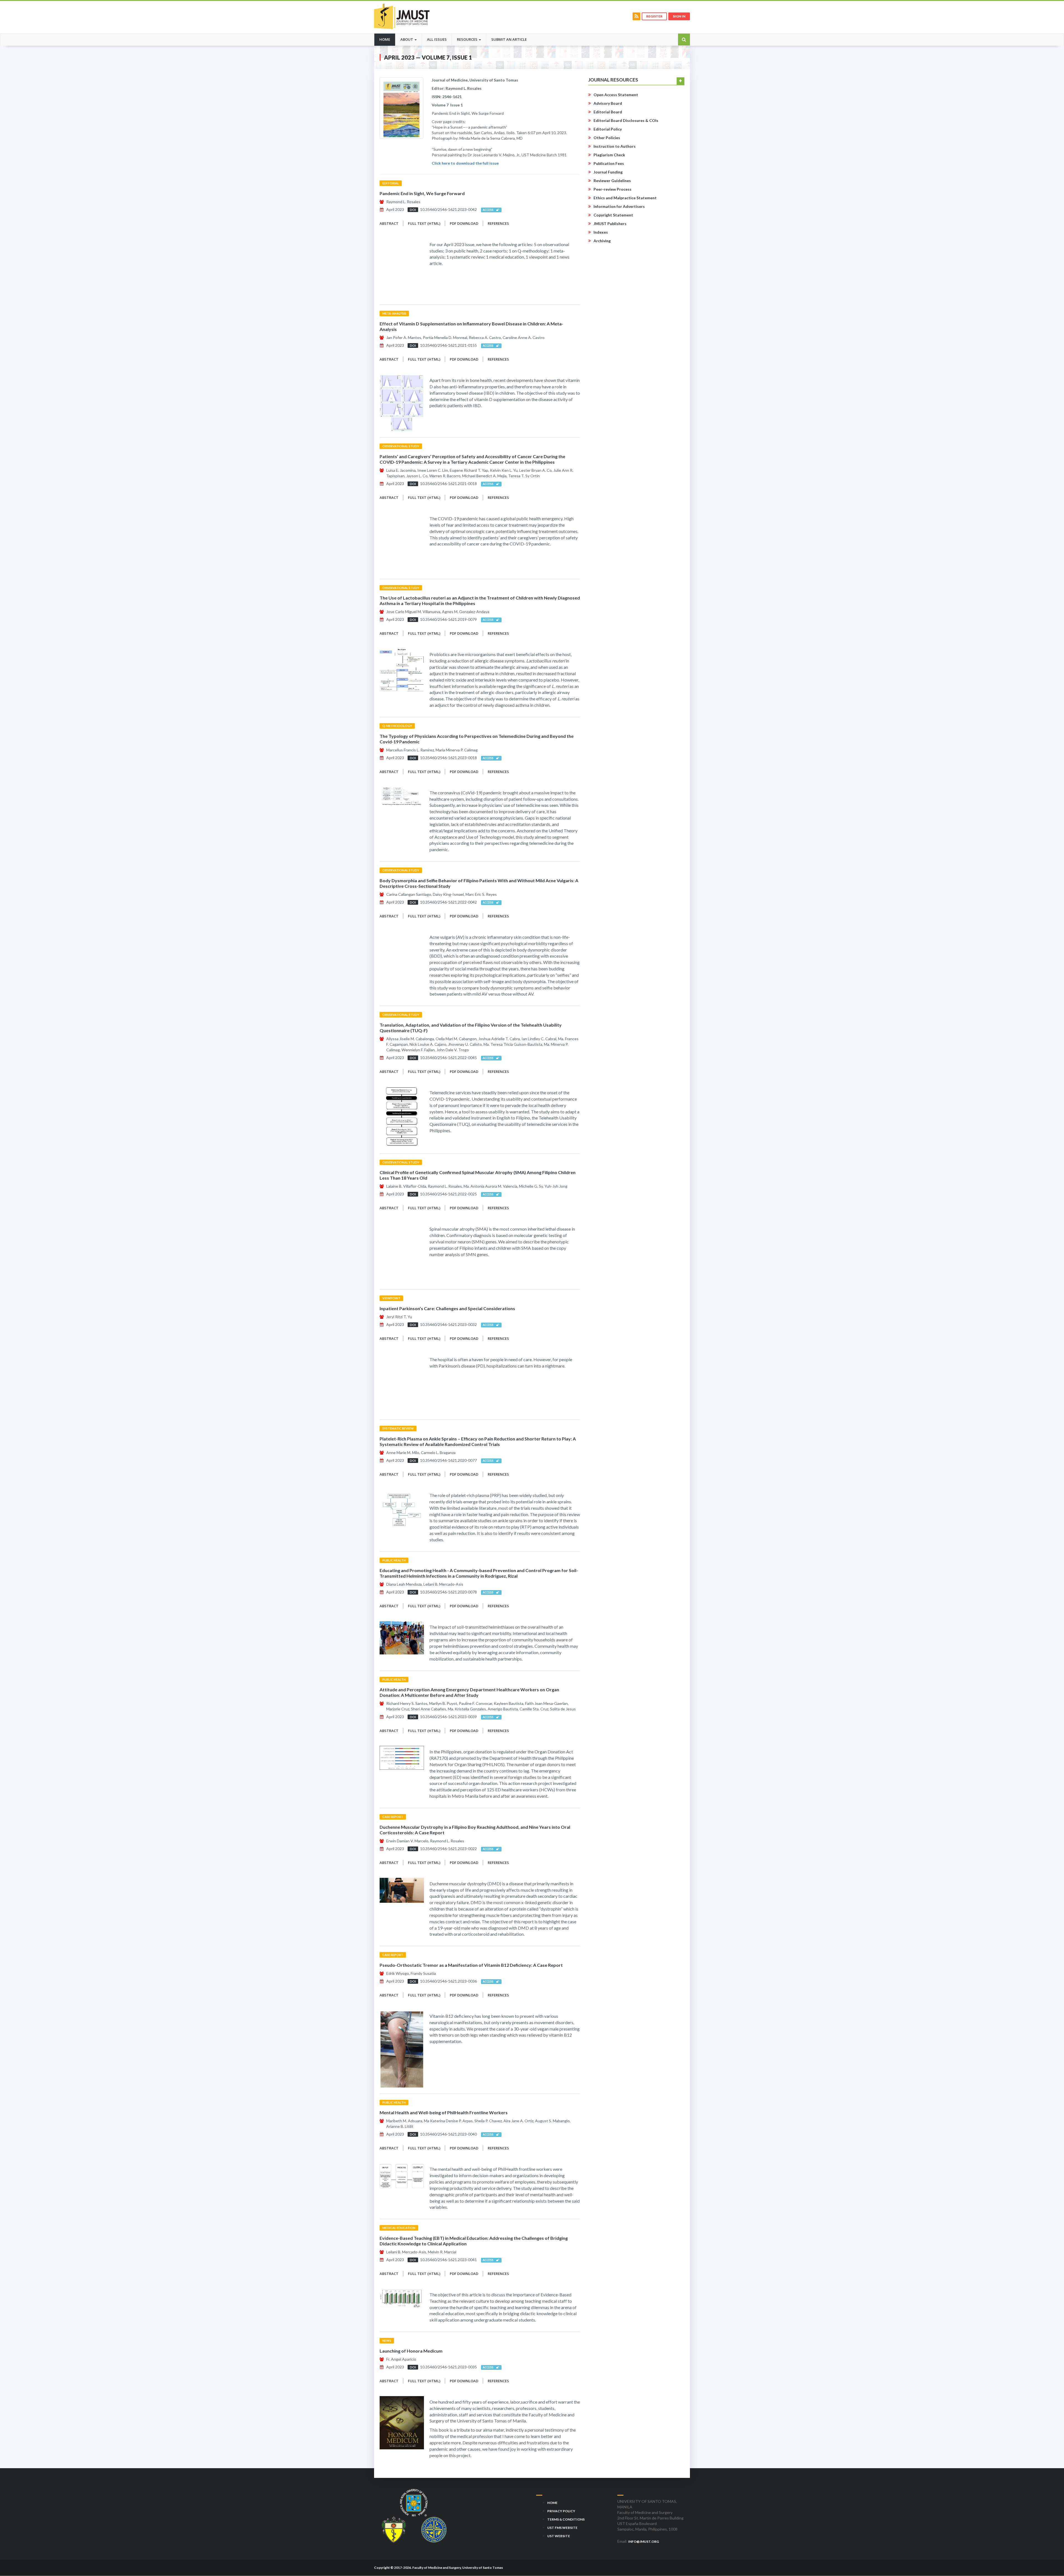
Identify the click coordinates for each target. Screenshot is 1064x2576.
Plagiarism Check (609, 155)
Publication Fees (609, 163)
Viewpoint (391, 1298)
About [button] (407, 39)
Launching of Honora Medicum (411, 2351)
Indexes (601, 232)
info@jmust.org (644, 2541)
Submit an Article (509, 39)
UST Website (559, 2536)
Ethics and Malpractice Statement (625, 198)
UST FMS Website (562, 2528)
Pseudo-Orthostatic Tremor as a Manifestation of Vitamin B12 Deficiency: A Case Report (471, 1965)
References (498, 223)
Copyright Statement (613, 215)
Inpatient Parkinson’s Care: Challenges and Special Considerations (447, 1308)
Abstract (389, 223)
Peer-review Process (612, 189)
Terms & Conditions (566, 2519)
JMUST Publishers (610, 224)
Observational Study (401, 446)
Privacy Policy (561, 2511)
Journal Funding (608, 172)
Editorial (391, 183)
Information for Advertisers (619, 206)
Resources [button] (468, 39)
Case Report (393, 1817)
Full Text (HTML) (424, 223)
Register (654, 16)
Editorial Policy (608, 129)
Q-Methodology (397, 726)
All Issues (437, 39)
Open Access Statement (616, 95)
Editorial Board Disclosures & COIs (626, 120)
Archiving (602, 241)
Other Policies (607, 138)
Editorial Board (608, 112)
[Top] (1050, 2559)
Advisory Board (608, 103)
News (387, 2341)
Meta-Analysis (394, 313)
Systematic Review (398, 1428)
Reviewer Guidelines (612, 181)
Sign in (679, 16)
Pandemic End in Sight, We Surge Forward (422, 193)
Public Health (394, 1560)
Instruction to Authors (615, 146)
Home (387, 39)
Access (489, 210)
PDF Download (464, 223)
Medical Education (399, 2228)
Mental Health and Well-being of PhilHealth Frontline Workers (444, 2112)
